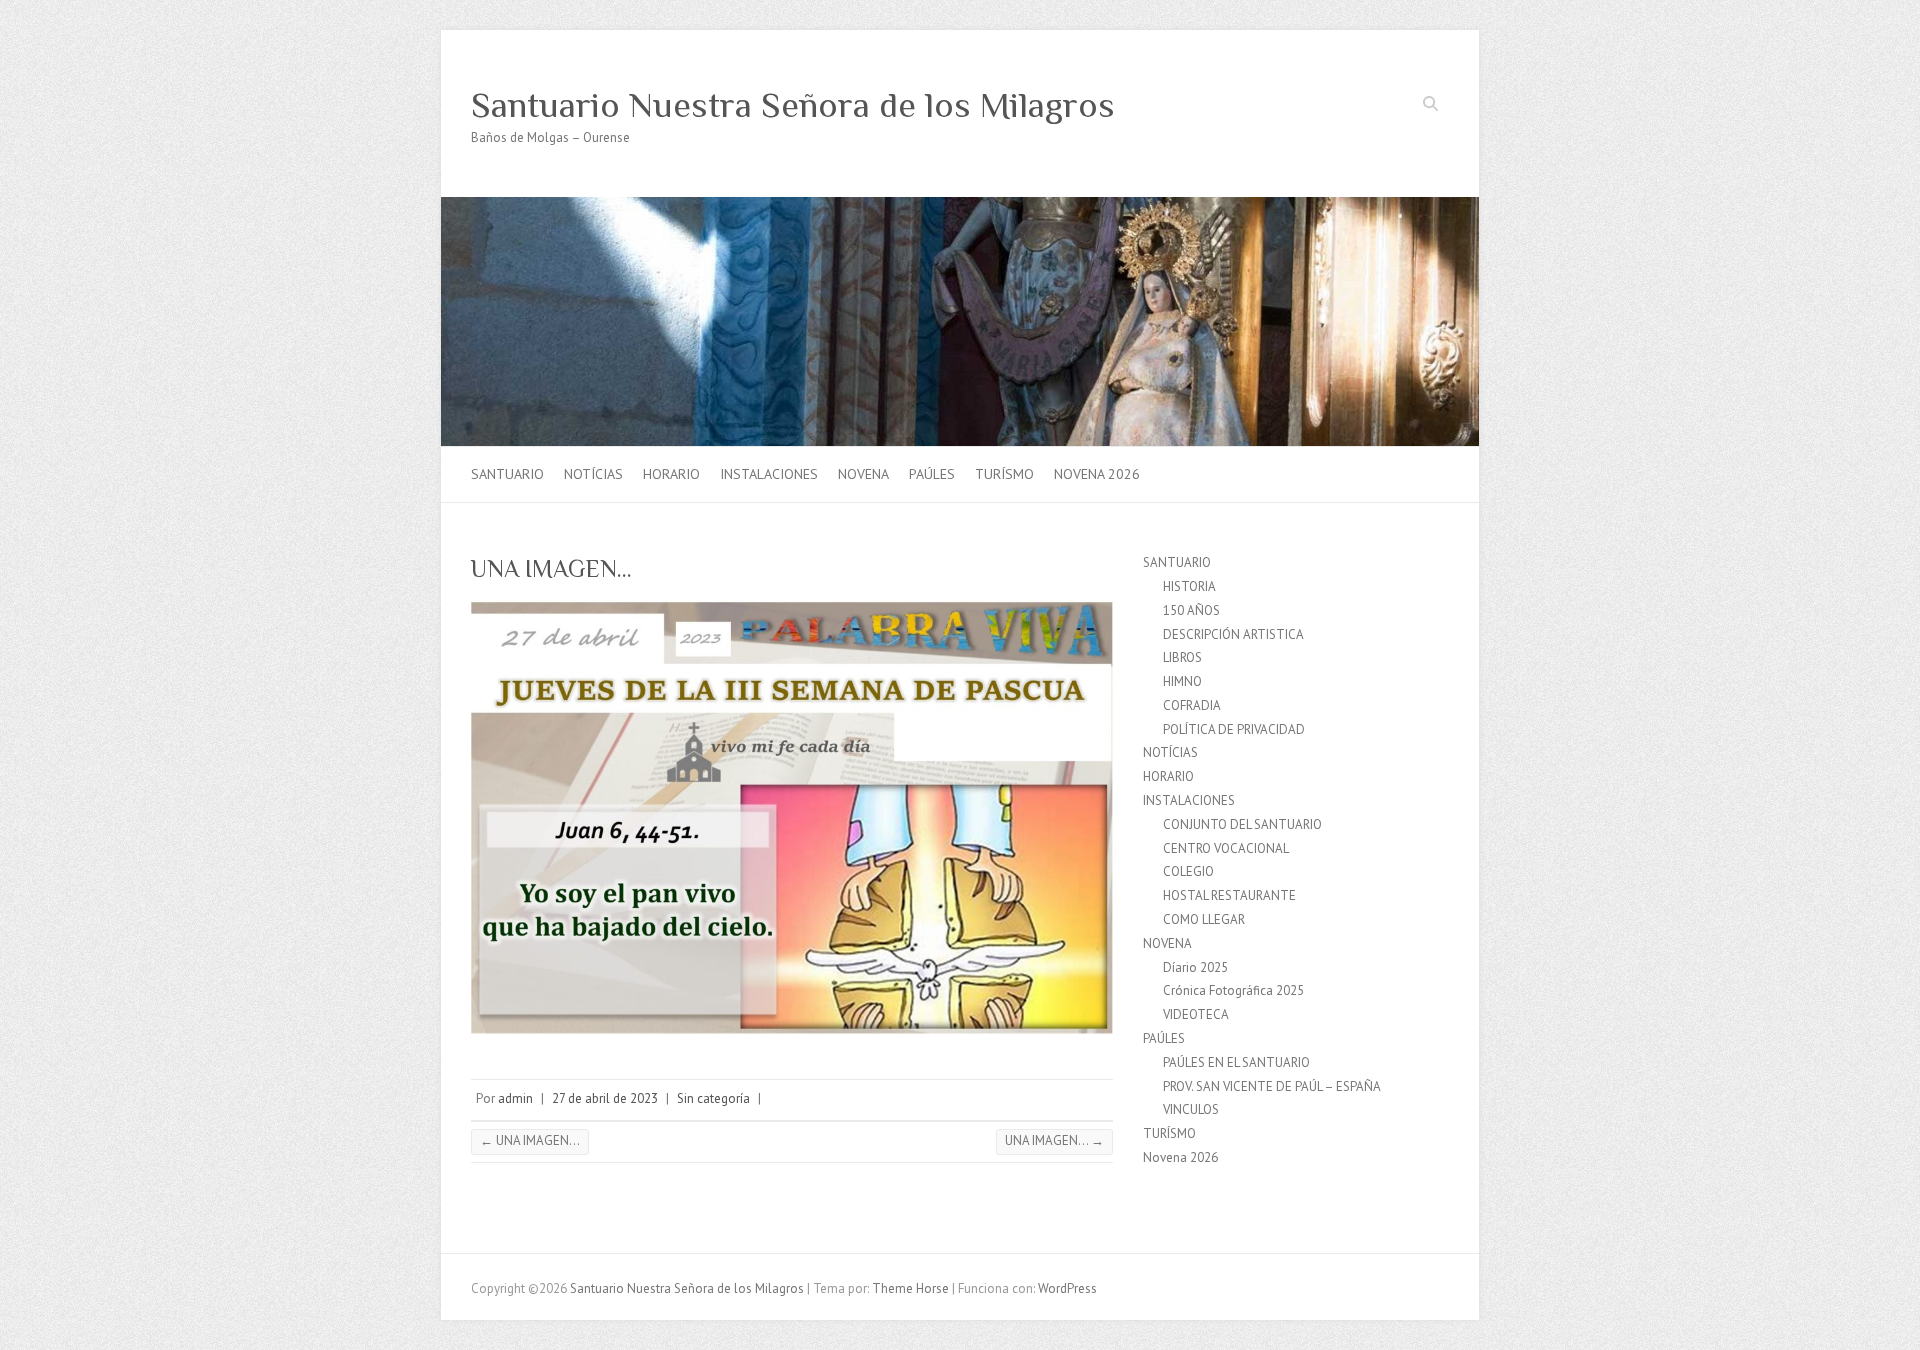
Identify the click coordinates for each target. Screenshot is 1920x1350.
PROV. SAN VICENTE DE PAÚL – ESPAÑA (1272, 1086)
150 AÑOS (1191, 610)
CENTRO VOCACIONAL (1226, 848)
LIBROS (1182, 657)
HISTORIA (1189, 586)
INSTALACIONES (769, 474)
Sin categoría (713, 1098)
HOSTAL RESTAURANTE (1229, 895)
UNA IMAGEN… (530, 1140)
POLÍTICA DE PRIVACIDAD (1234, 729)
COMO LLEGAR (1204, 919)
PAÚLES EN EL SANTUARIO (1236, 1062)
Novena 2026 (1097, 474)
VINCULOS (1191, 1109)
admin (515, 1098)
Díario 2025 (1195, 967)
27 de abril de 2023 (605, 1098)
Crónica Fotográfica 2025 (1233, 990)
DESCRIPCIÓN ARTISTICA (1233, 634)
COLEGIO (1188, 871)
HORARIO (671, 474)
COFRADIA (1192, 705)
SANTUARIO (507, 474)
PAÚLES (932, 474)
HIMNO (1182, 681)
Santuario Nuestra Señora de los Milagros (793, 105)
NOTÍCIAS (593, 474)
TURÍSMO (1004, 474)
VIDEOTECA (1196, 1014)
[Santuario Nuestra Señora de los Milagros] (960, 206)
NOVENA (863, 474)
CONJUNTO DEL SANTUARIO (1242, 824)
